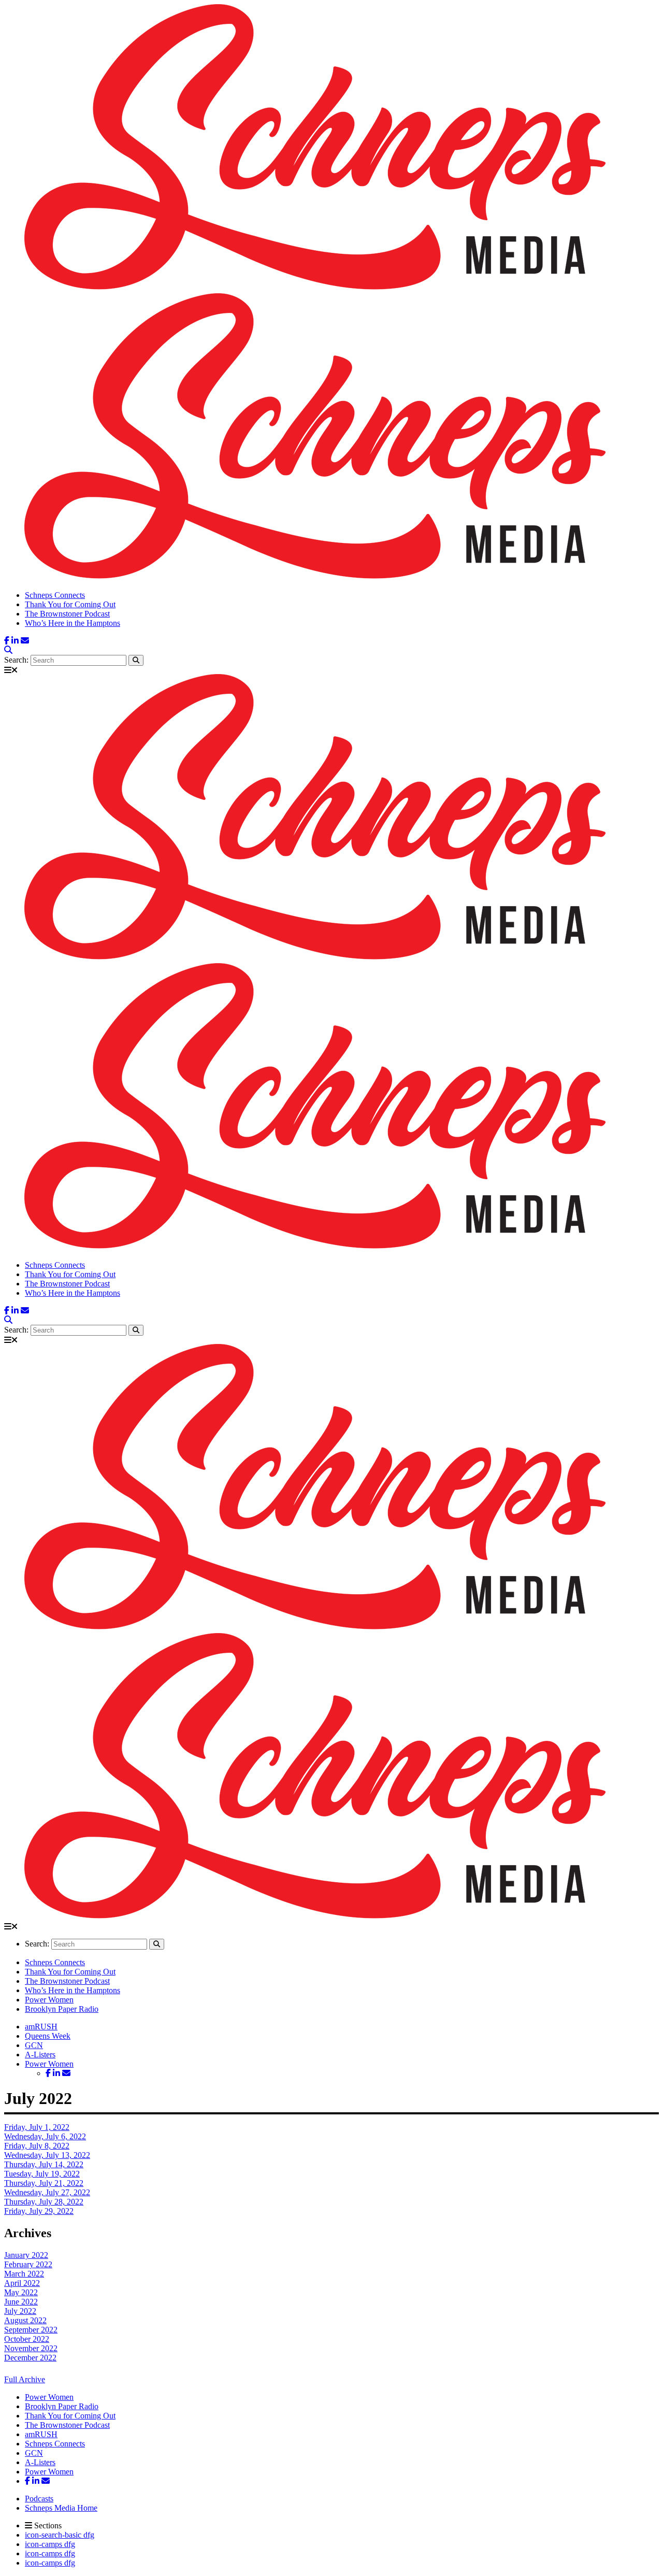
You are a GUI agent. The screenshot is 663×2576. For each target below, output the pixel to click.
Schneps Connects (55, 595)
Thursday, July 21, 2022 (44, 2183)
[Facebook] (7, 641)
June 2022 (21, 2302)
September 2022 (31, 2330)
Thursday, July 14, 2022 (44, 2164)
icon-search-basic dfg (60, 2535)
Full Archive (25, 2379)
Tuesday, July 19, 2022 (42, 2174)
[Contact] (25, 641)
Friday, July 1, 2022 (37, 2127)
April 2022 (22, 2283)
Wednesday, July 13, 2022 (47, 2155)
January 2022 (26, 2255)
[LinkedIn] (15, 641)
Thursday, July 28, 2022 (44, 2202)
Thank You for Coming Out (70, 604)
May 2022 (21, 2292)
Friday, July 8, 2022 (37, 2146)
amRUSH (41, 2027)
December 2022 (30, 2358)
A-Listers (40, 2055)
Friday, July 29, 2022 (39, 2211)
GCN (34, 2045)
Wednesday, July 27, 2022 (47, 2192)
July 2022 (20, 2311)
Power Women (49, 2000)
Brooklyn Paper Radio (62, 2009)
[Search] (8, 650)
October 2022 (27, 2339)
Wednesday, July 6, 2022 (45, 2136)
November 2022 (31, 2348)
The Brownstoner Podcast (67, 614)
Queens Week (48, 2036)
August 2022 (25, 2320)
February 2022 (28, 2264)
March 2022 (24, 2274)
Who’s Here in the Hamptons (73, 623)
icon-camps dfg (50, 2544)
